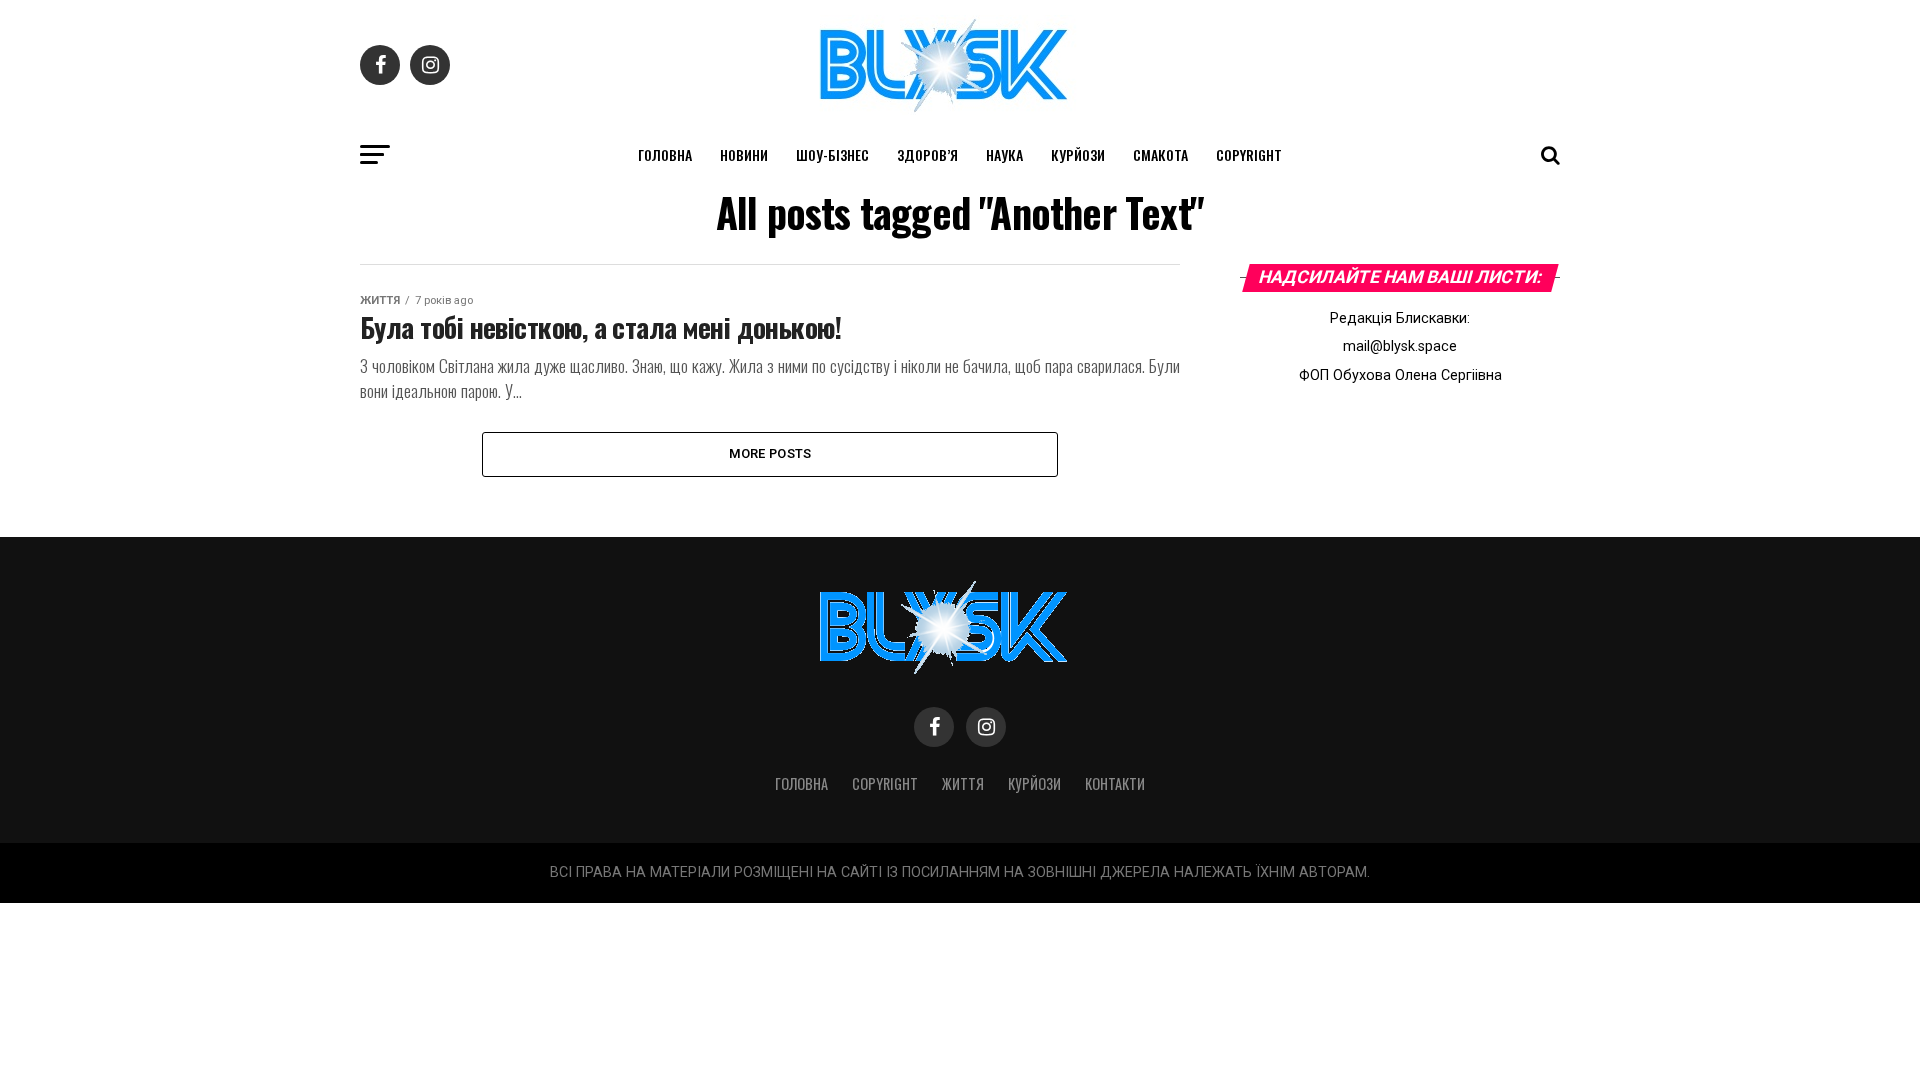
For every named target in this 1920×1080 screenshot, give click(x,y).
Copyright (1249, 154)
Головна (665, 154)
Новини (744, 154)
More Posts (770, 453)
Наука (1004, 154)
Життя (963, 783)
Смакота (1160, 154)
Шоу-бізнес (832, 154)
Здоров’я (927, 154)
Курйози (1078, 154)
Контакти (1115, 783)
